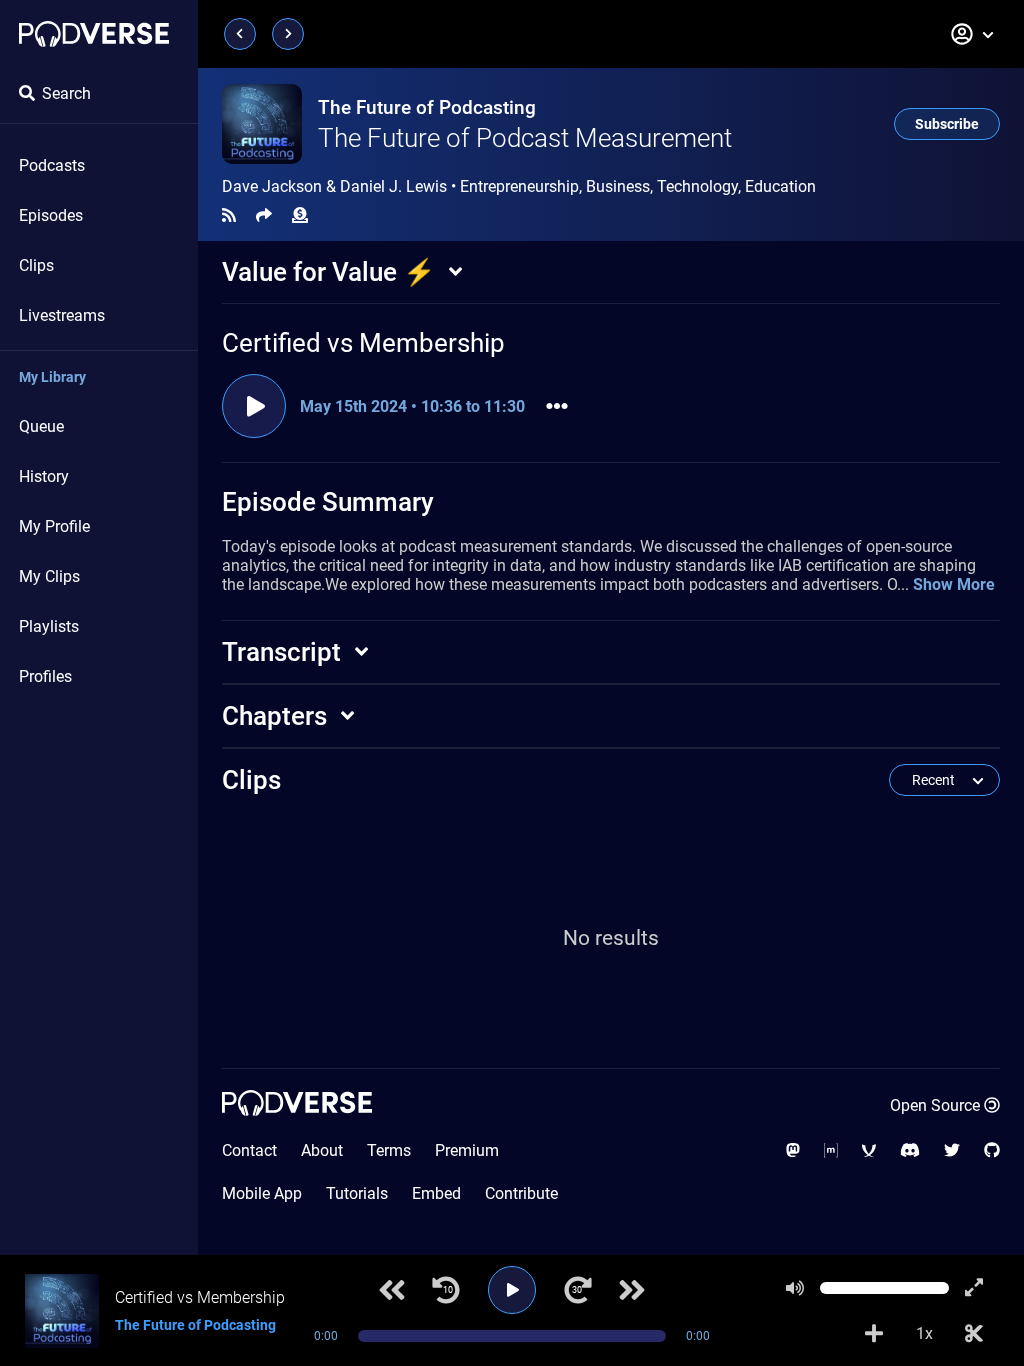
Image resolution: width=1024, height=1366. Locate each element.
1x (924, 1333)
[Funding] (300, 215)
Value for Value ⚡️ (328, 272)
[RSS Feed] (229, 215)
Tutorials (357, 1193)
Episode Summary (328, 502)
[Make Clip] (974, 1334)
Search (66, 93)
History (44, 476)
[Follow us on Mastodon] (793, 1150)
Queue (41, 426)
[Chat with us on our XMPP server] (869, 1150)
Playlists (49, 626)
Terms (389, 1150)
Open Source (935, 1105)
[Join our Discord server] (910, 1150)
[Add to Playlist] (874, 1334)
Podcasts (52, 165)
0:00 (326, 1336)
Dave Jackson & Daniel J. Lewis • (519, 187)
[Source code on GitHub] (992, 1150)
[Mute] (795, 1288)
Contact (249, 1150)
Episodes (51, 215)
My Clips (49, 576)
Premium (467, 1150)
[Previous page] (240, 34)
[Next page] (288, 34)
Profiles (45, 676)
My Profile (54, 526)
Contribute (521, 1193)
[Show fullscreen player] (974, 1288)
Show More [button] (954, 584)
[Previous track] (392, 1290)
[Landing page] (94, 34)
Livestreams (62, 315)
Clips (36, 265)
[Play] (512, 1290)
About (322, 1150)
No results (611, 938)
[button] (973, 34)
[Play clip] (254, 406)
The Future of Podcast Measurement (525, 138)
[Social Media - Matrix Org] (831, 1150)
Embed (436, 1193)
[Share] (264, 215)
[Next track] (632, 1290)
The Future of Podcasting (427, 107)
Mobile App (262, 1193)
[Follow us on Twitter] (952, 1150)
